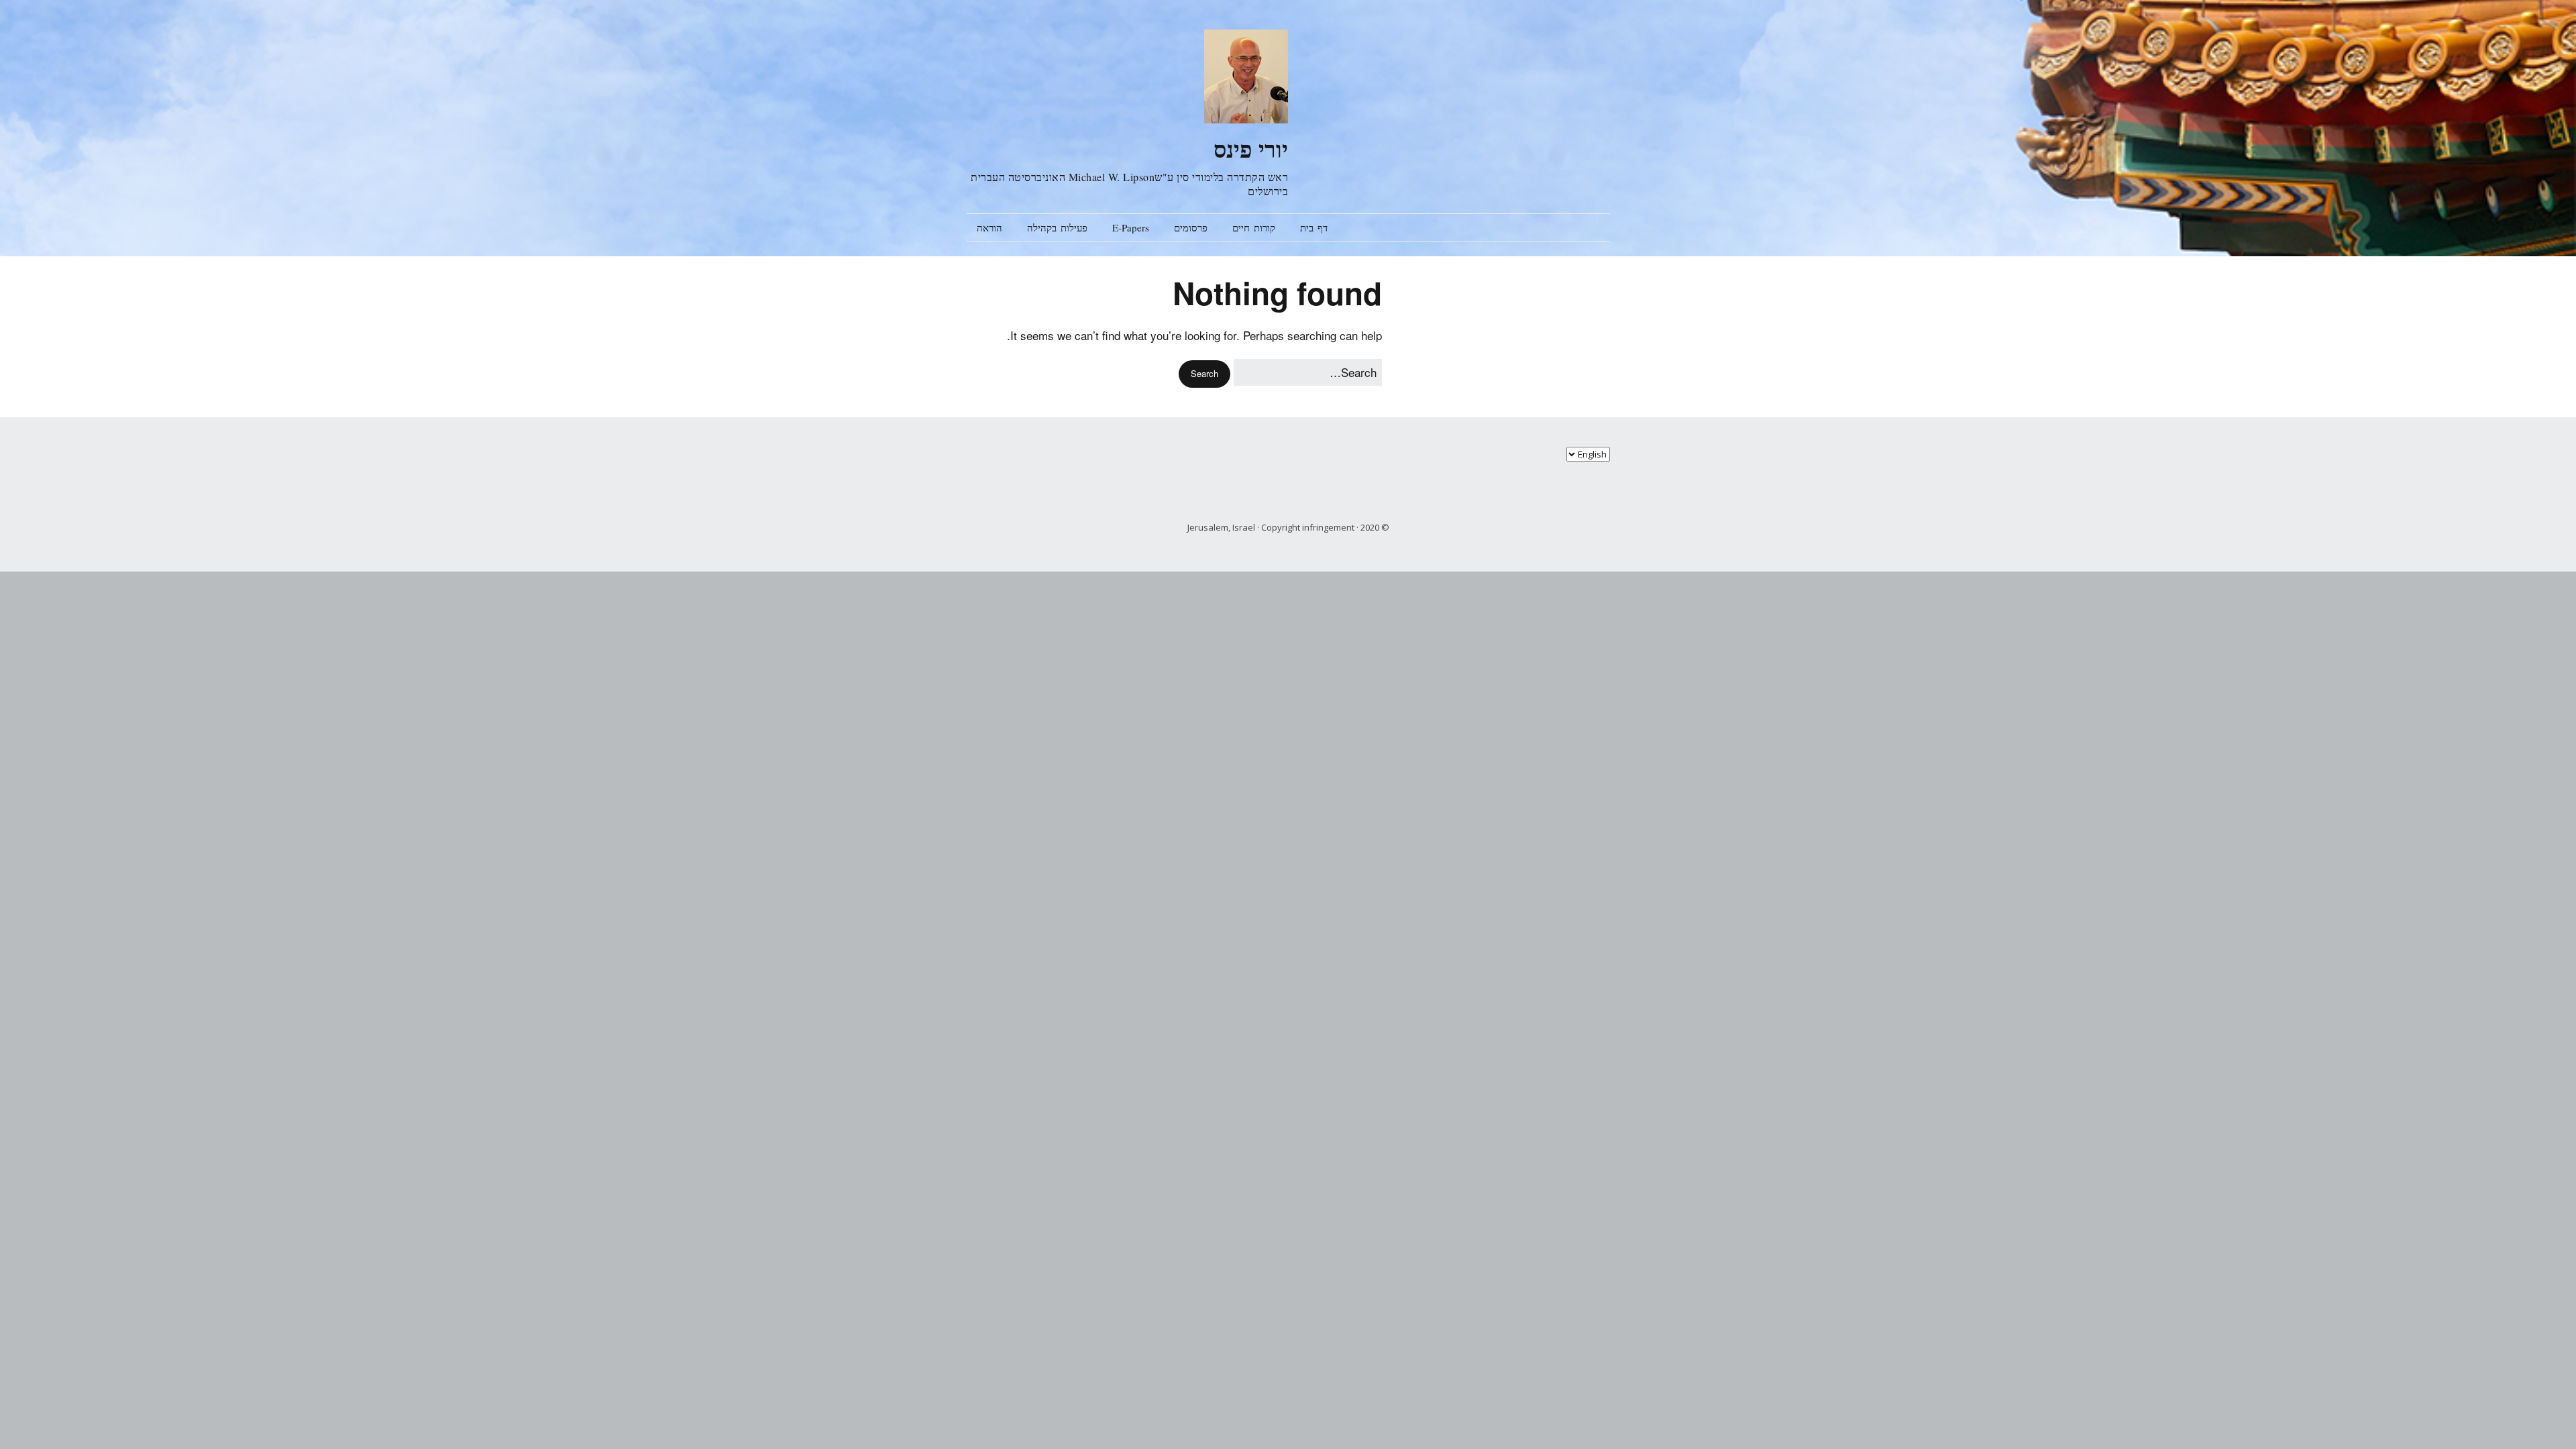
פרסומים (1191, 227)
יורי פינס (1251, 149)
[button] (1204, 374)
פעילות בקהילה (1057, 227)
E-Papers (1131, 227)
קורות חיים (1254, 227)
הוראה (989, 227)
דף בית (1314, 227)
